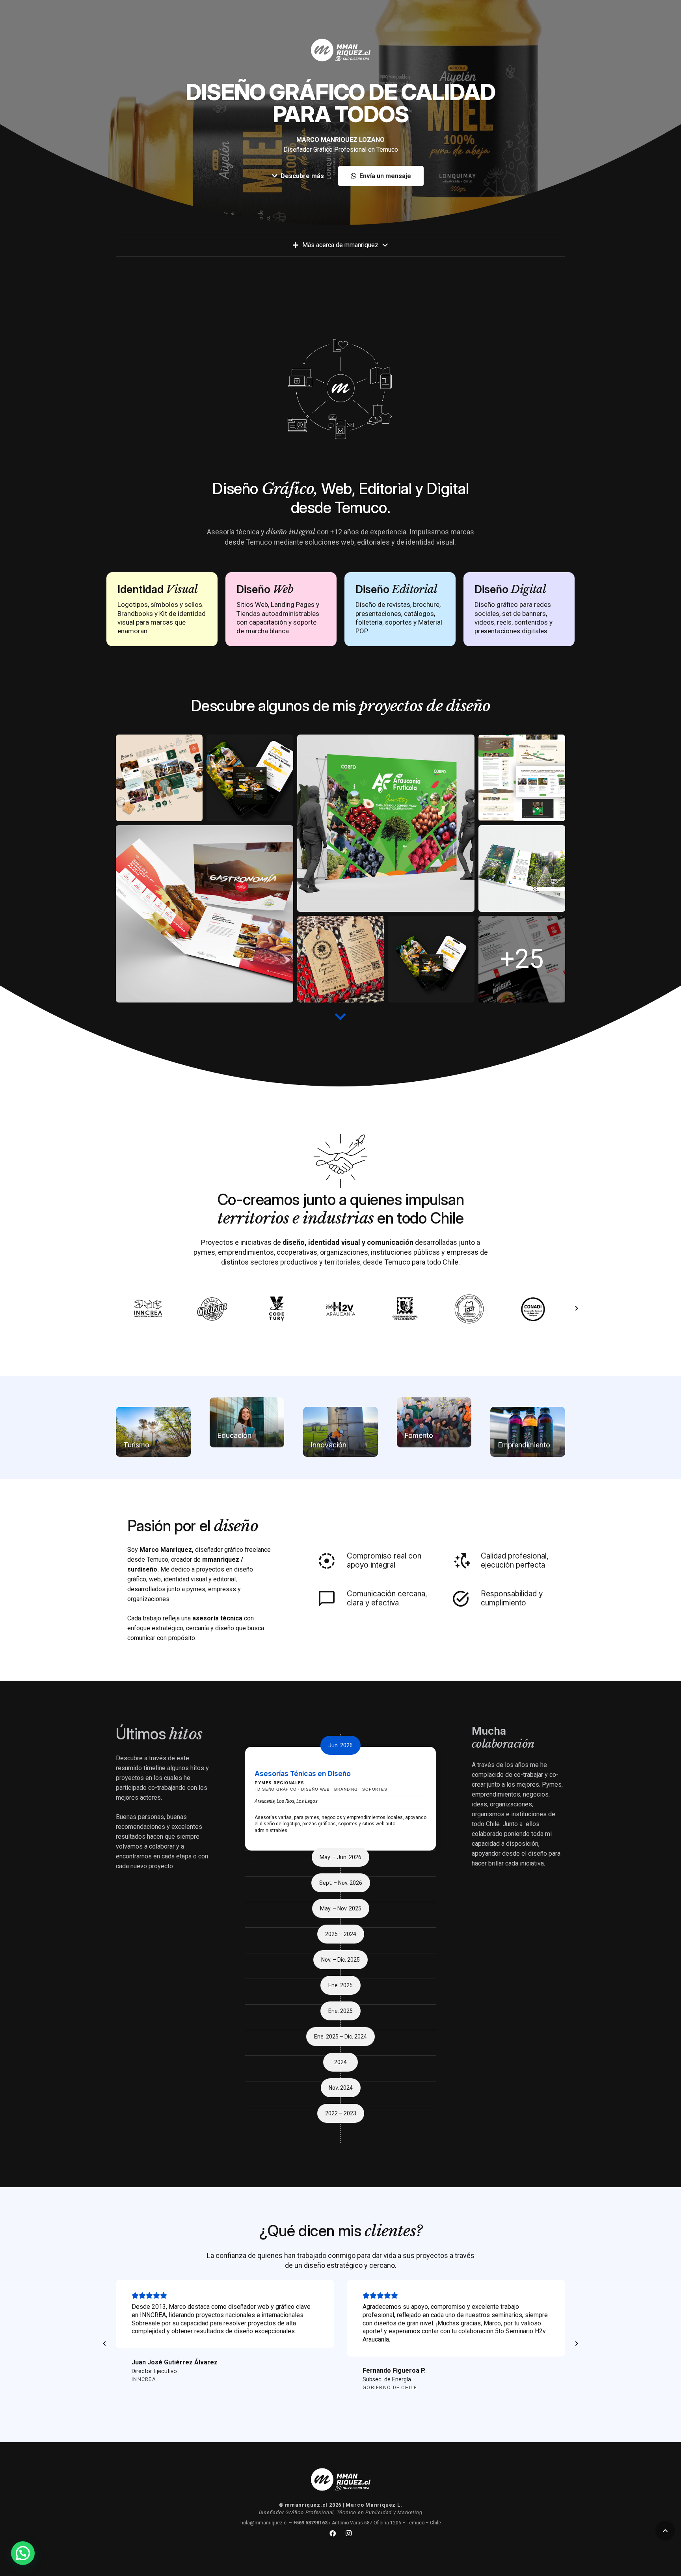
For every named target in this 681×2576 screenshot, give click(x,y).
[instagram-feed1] (250, 778)
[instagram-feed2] (431, 959)
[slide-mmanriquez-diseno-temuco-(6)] (340, 959)
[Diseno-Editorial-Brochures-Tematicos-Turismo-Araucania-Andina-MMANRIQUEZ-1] (205, 914)
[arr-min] (159, 778)
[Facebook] (333, 2533)
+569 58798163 (310, 2523)
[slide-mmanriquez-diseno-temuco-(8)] (522, 869)
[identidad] (522, 959)
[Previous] (105, 2344)
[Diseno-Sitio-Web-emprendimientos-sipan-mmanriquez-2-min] (522, 778)
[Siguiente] (576, 1309)
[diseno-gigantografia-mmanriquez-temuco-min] (386, 823)
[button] (665, 2531)
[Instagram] (348, 2533)
